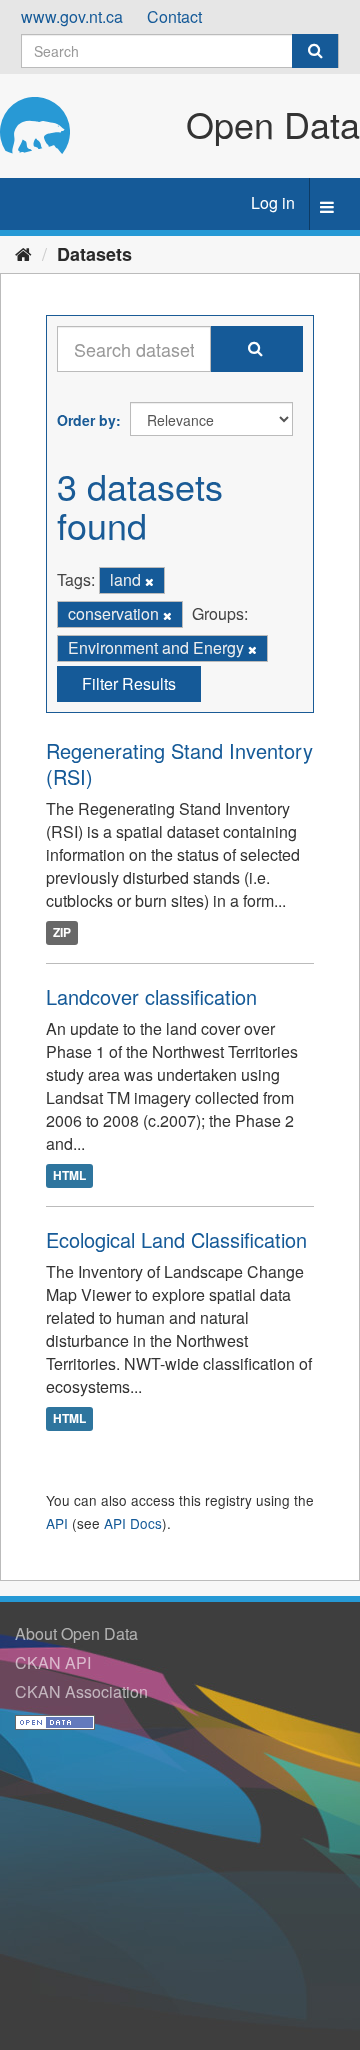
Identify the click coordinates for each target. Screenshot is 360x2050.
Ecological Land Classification (176, 1239)
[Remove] (149, 581)
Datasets (94, 254)
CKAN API (53, 1662)
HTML (69, 1176)
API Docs (133, 1523)
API (57, 1523)
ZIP (62, 933)
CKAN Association (81, 1691)
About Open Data (76, 1633)
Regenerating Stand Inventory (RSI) (179, 763)
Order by (86, 420)
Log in (273, 202)
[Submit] (315, 51)
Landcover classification (151, 996)
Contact (174, 16)
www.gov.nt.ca (72, 16)
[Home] (23, 253)
